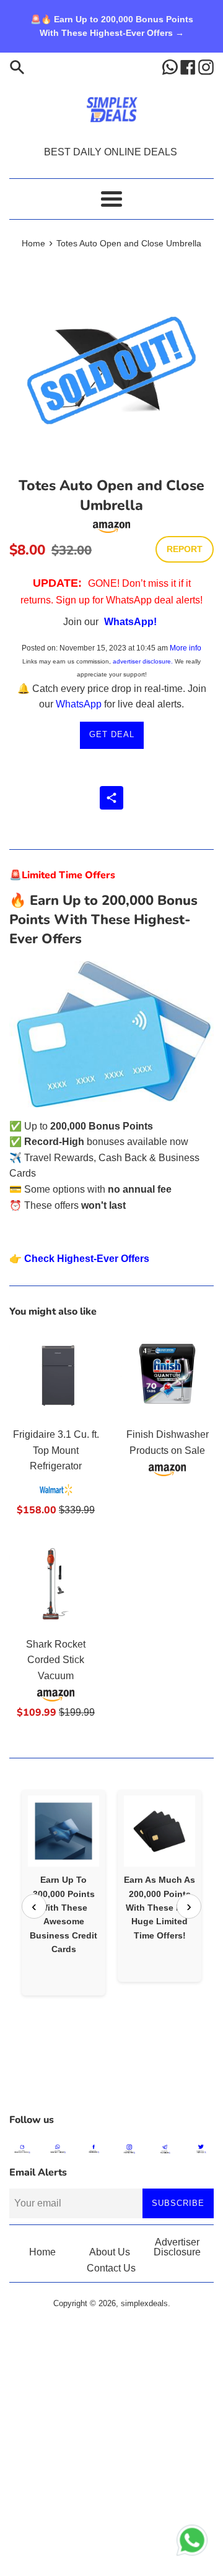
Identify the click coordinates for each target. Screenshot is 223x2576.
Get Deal (112, 734)
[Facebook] (189, 67)
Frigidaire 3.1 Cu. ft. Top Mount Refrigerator (56, 1450)
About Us (110, 2252)
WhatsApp (79, 704)
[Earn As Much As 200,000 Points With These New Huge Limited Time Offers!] (160, 1831)
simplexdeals (144, 2303)
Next (189, 1906)
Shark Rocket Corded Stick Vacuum (56, 1660)
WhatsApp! (130, 622)
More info (186, 648)
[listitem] (63, 1892)
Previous (34, 1906)
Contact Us (111, 2268)
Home (42, 2252)
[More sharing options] (111, 798)
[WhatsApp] (171, 67)
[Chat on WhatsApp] (192, 2543)
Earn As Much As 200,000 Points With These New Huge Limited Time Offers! (160, 1908)
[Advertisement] (111, 2076)
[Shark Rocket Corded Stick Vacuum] (56, 1584)
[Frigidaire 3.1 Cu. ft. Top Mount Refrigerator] (56, 1374)
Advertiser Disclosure (177, 2247)
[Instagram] (206, 67)
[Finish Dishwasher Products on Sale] (167, 1374)
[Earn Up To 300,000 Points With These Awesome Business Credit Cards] (63, 1831)
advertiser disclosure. (143, 661)
